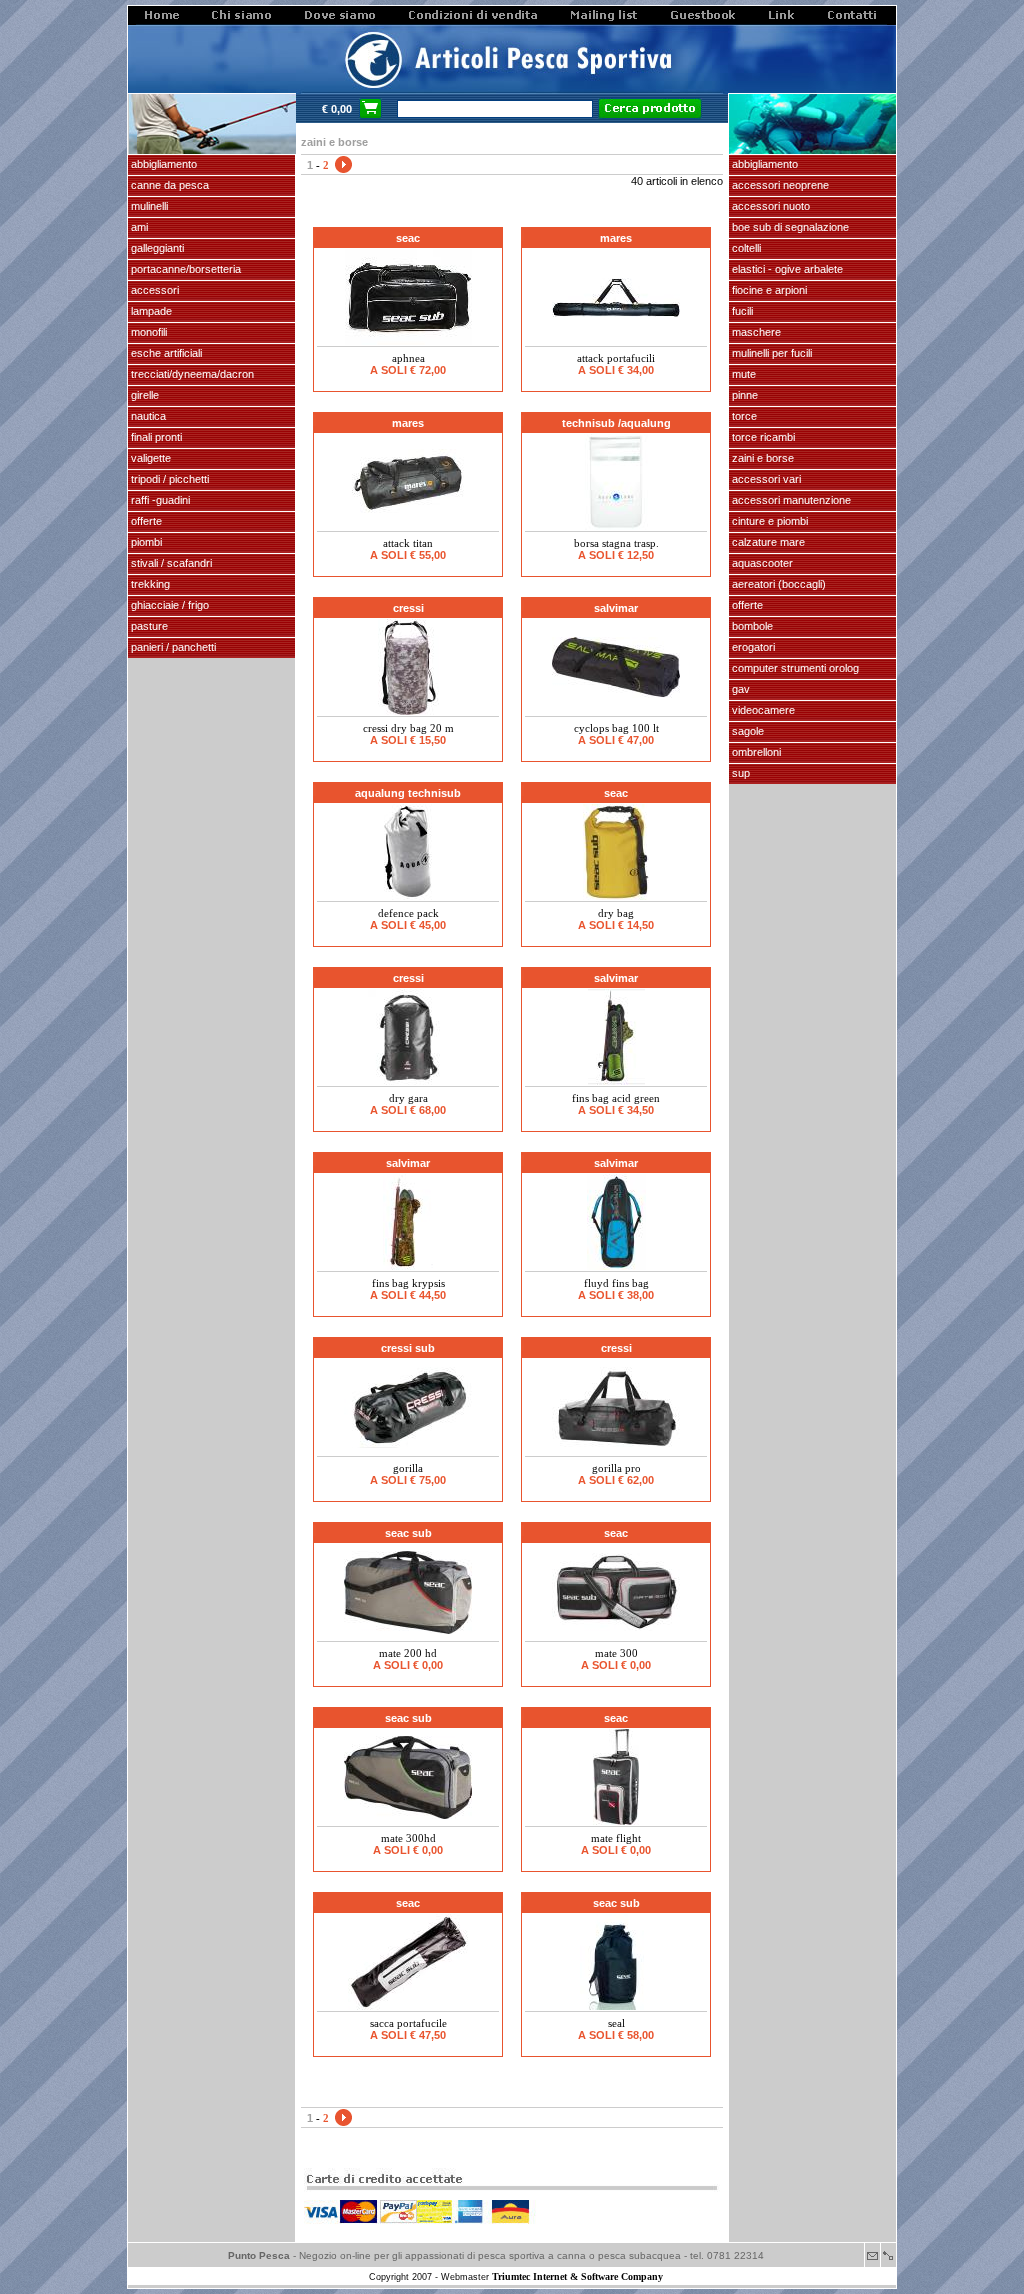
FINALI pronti (155, 437)
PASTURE (148, 626)
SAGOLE (746, 731)
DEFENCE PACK (408, 913)
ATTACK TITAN (408, 543)
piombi (145, 542)
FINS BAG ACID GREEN (616, 1098)
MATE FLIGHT (616, 1838)
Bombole (751, 626)
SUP (739, 773)
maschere (755, 332)
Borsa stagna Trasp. (616, 543)
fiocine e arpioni (768, 290)
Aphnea (408, 358)
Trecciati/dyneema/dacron (191, 374)
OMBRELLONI (755, 752)
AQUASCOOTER (761, 563)
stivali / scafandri (170, 563)
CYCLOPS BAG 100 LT (616, 728)
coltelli (745, 248)
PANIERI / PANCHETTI (172, 647)
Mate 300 (616, 1653)
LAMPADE (150, 311)
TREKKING (149, 584)
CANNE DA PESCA (168, 185)
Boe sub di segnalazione (789, 227)
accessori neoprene (779, 185)
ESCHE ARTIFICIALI (165, 353)
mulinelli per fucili (770, 353)
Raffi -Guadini (159, 500)
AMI (138, 227)
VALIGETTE (149, 458)
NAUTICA (147, 416)
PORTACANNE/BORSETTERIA (184, 269)
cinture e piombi (768, 521)
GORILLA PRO (616, 1468)
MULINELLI (148, 206)
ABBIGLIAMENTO (162, 164)
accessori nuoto (769, 206)
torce (743, 416)
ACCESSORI (153, 290)
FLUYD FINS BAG (616, 1283)
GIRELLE (143, 395)
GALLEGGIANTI (156, 248)
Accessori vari (765, 479)
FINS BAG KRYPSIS (408, 1283)
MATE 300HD (408, 1838)
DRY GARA (408, 1098)
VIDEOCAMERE (762, 710)
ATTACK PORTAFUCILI (616, 358)
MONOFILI (147, 332)
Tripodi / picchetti (168, 479)
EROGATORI (752, 647)
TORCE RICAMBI (762, 437)
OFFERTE (145, 521)
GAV (739, 689)
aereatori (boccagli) (777, 584)
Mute (742, 374)
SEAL (616, 2023)
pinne (743, 395)
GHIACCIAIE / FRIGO (168, 605)
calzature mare (767, 542)
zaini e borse (761, 458)
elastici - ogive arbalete (786, 269)
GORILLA (408, 1468)
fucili (741, 311)
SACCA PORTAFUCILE (408, 2023)
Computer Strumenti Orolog (794, 668)
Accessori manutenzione (790, 500)
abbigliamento (763, 164)
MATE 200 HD (408, 1653)
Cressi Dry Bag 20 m (408, 728)
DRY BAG (616, 913)
